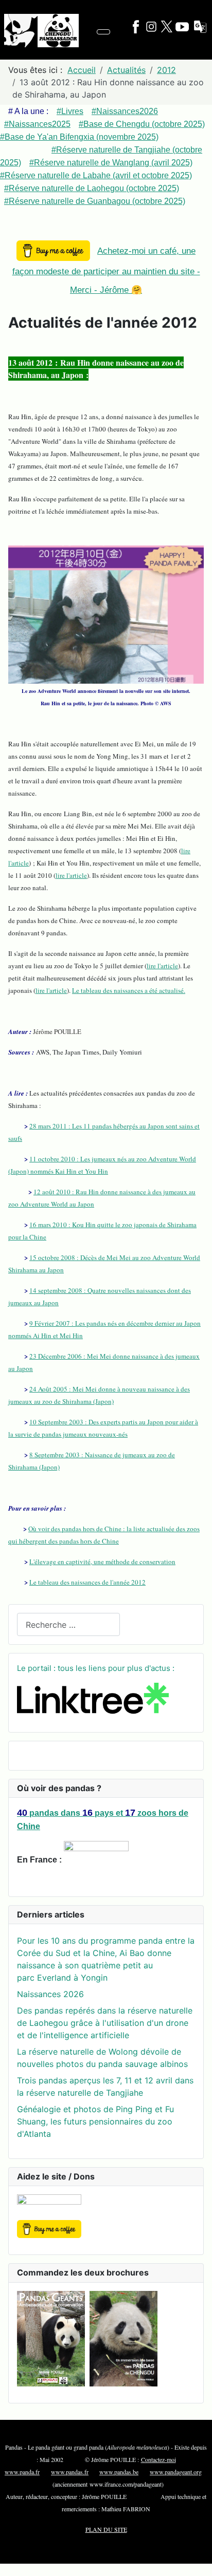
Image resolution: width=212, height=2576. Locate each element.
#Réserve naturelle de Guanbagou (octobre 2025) (95, 201)
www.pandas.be (119, 2472)
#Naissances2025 (37, 124)
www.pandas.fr (70, 2472)
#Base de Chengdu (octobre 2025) (142, 124)
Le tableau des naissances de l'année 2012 (87, 1582)
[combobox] (68, 1624)
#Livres (70, 111)
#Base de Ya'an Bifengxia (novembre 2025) (79, 137)
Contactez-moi (158, 2459)
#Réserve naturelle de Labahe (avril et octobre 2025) (96, 175)
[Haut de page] (199, 2563)
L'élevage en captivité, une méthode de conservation (102, 1562)
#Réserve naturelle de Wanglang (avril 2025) (111, 163)
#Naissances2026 (125, 111)
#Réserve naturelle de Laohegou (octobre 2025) (92, 188)
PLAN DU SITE (106, 2529)
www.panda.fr (22, 2472)
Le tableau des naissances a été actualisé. (129, 990)
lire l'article (71, 875)
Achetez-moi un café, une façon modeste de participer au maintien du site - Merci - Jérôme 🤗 (106, 270)
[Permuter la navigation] (103, 32)
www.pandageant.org (176, 2472)
